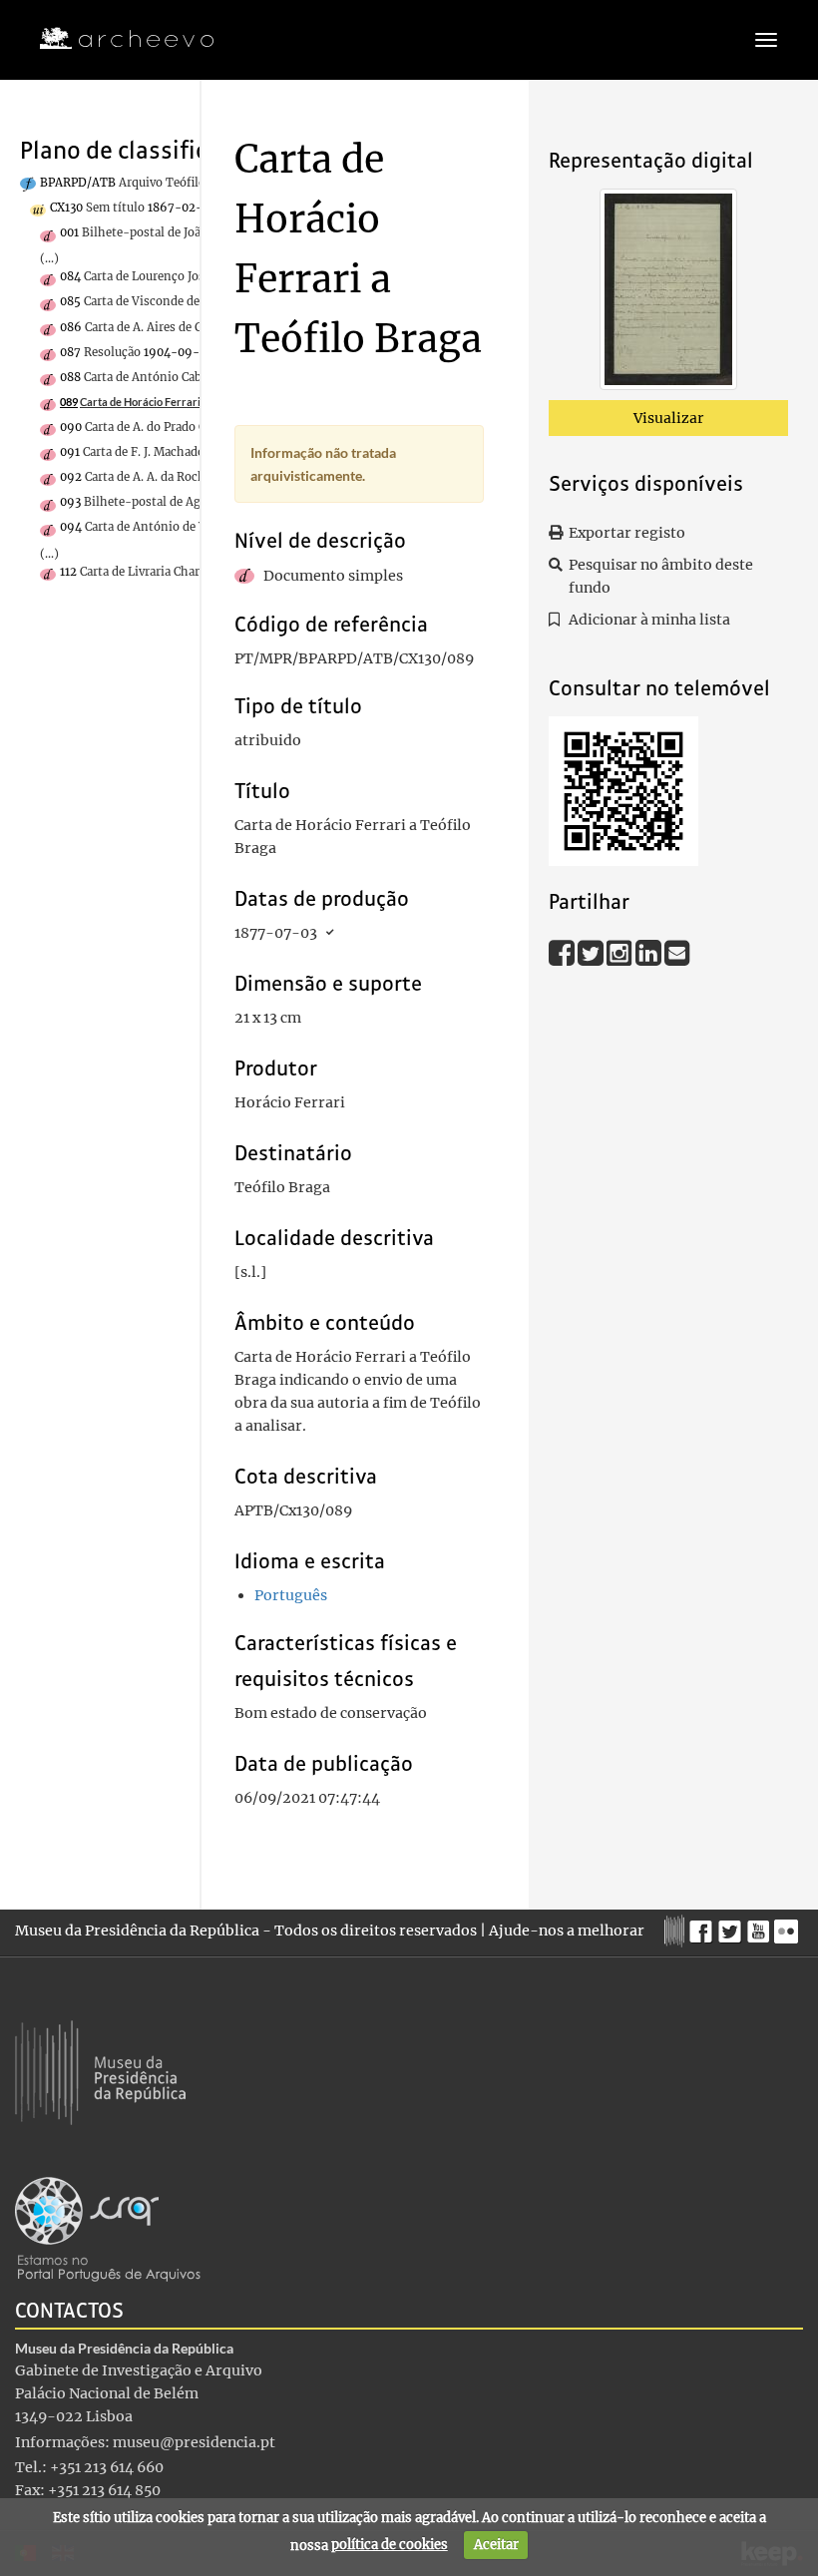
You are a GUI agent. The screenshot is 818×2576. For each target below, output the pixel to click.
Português (291, 1595)
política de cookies (390, 2545)
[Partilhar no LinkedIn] (650, 952)
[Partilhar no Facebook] (563, 952)
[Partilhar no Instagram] (621, 952)
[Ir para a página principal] (114, 39)
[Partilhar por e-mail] (677, 952)
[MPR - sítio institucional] (677, 1929)
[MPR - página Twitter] (733, 1927)
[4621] (668, 293)
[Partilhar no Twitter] (592, 952)
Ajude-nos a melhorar (567, 1931)
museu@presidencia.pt (194, 2442)
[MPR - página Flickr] (789, 1927)
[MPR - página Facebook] (704, 1927)
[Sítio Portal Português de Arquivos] (108, 2228)
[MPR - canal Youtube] (761, 1926)
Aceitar (496, 2545)
